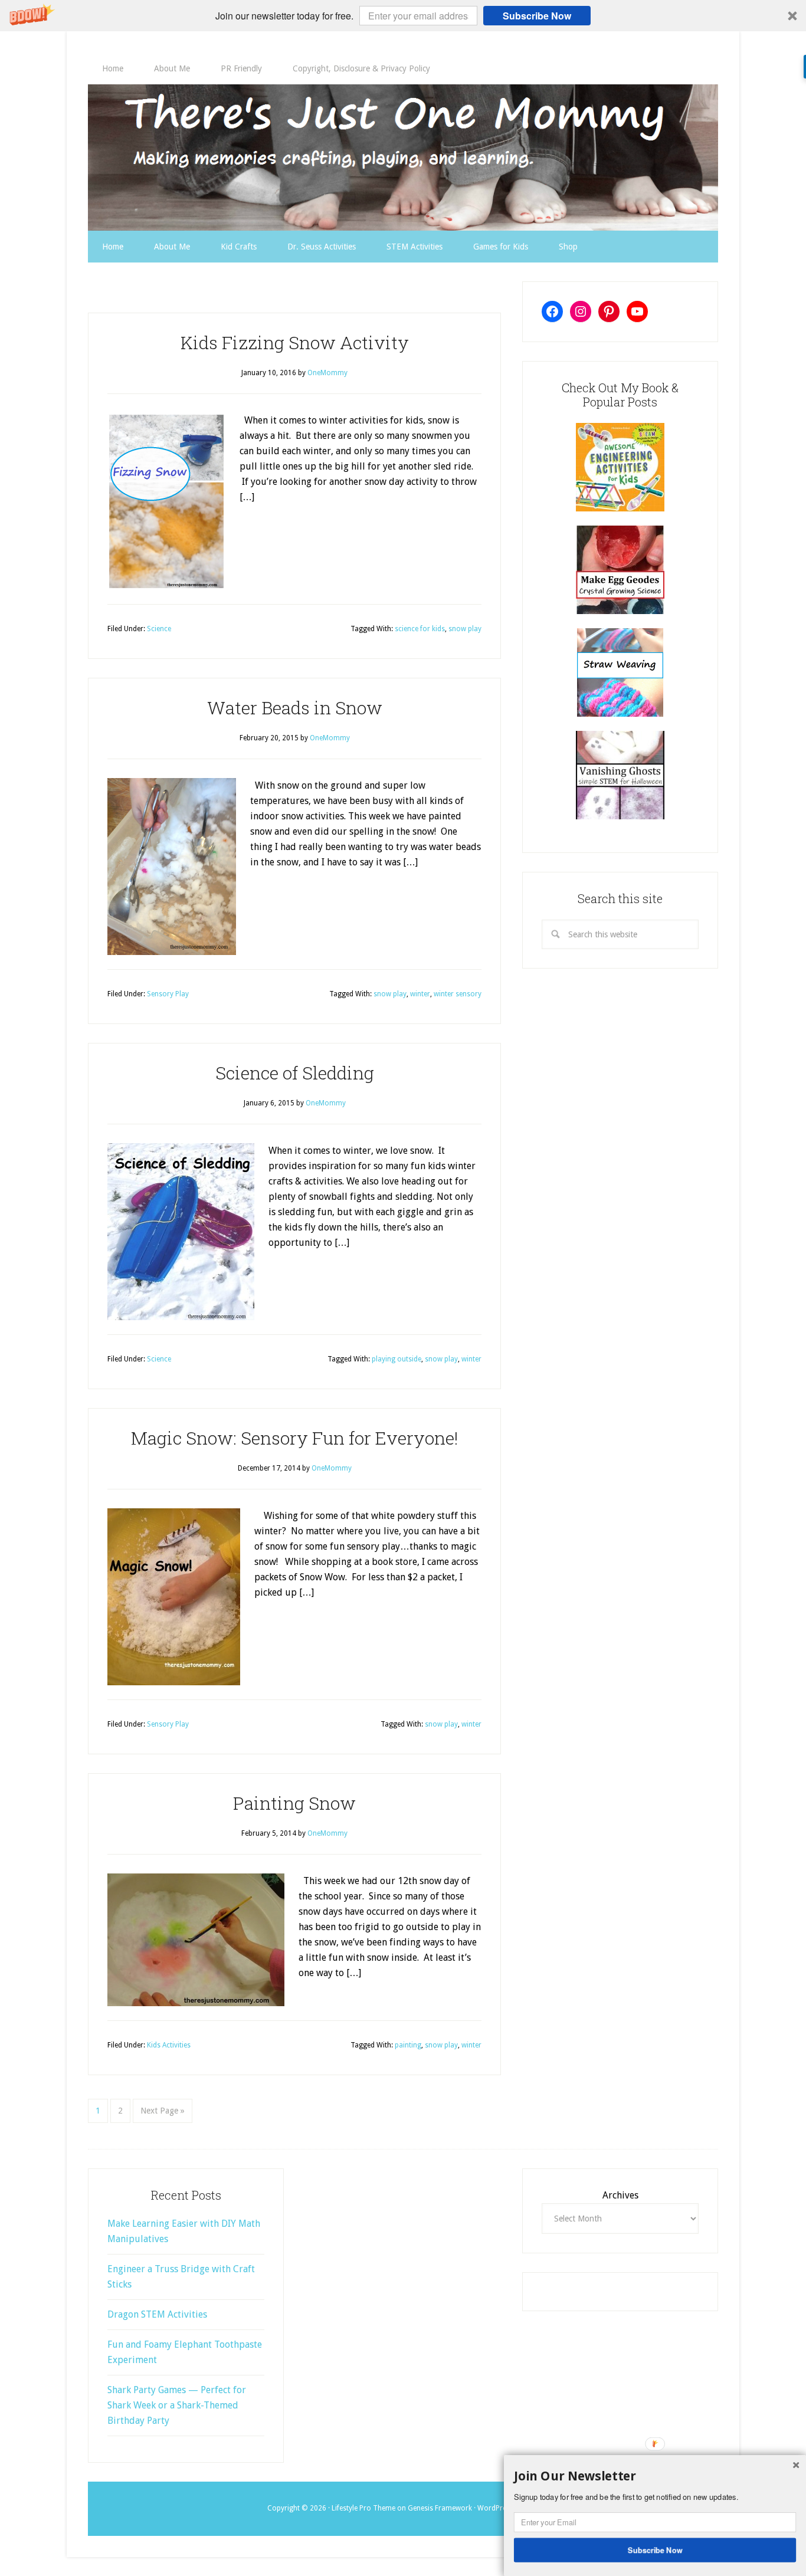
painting (408, 2045)
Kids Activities (169, 2045)
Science (159, 629)
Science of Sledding (295, 1073)
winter (420, 994)
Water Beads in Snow (295, 708)
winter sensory (458, 994)
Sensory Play (168, 994)
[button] (403, 16)
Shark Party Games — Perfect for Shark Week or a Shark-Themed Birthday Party (177, 2405)
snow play (465, 629)
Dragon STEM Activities (157, 2314)
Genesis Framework (440, 2508)
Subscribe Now (537, 16)
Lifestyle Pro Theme (363, 2508)
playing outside (397, 1359)
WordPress (495, 2508)
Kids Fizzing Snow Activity (295, 342)
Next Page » (163, 2111)
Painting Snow (294, 1803)
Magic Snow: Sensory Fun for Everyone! (294, 1438)
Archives (620, 2195)
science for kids (420, 629)
